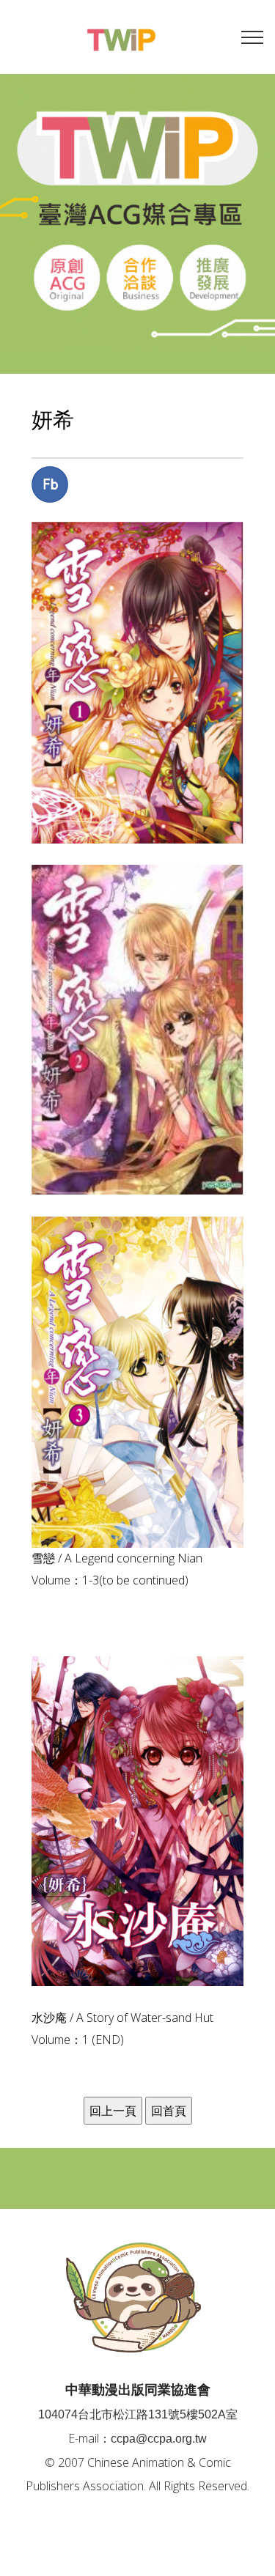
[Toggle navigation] (253, 37)
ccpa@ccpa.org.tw (159, 2439)
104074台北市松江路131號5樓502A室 (138, 2414)
